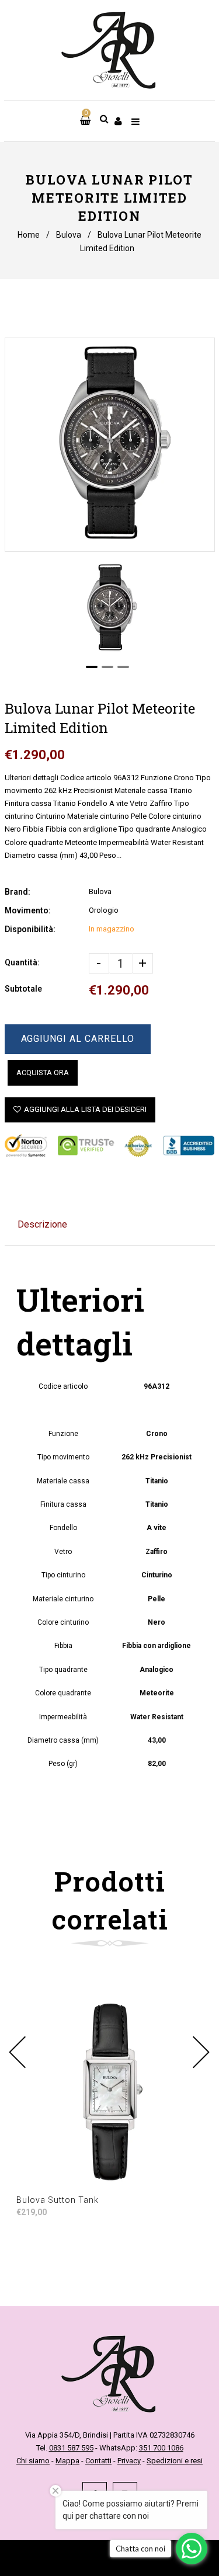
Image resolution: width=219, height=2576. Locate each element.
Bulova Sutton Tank (58, 2200)
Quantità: (22, 962)
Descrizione (42, 1224)
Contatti (98, 2461)
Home (29, 235)
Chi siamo (33, 2461)
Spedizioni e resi (175, 2461)
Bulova (69, 235)
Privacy (129, 2461)
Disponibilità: (30, 929)
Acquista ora (43, 1073)
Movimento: (28, 910)
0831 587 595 (71, 2448)
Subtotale (23, 989)
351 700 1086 (161, 2448)
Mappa (67, 2461)
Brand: (18, 892)
